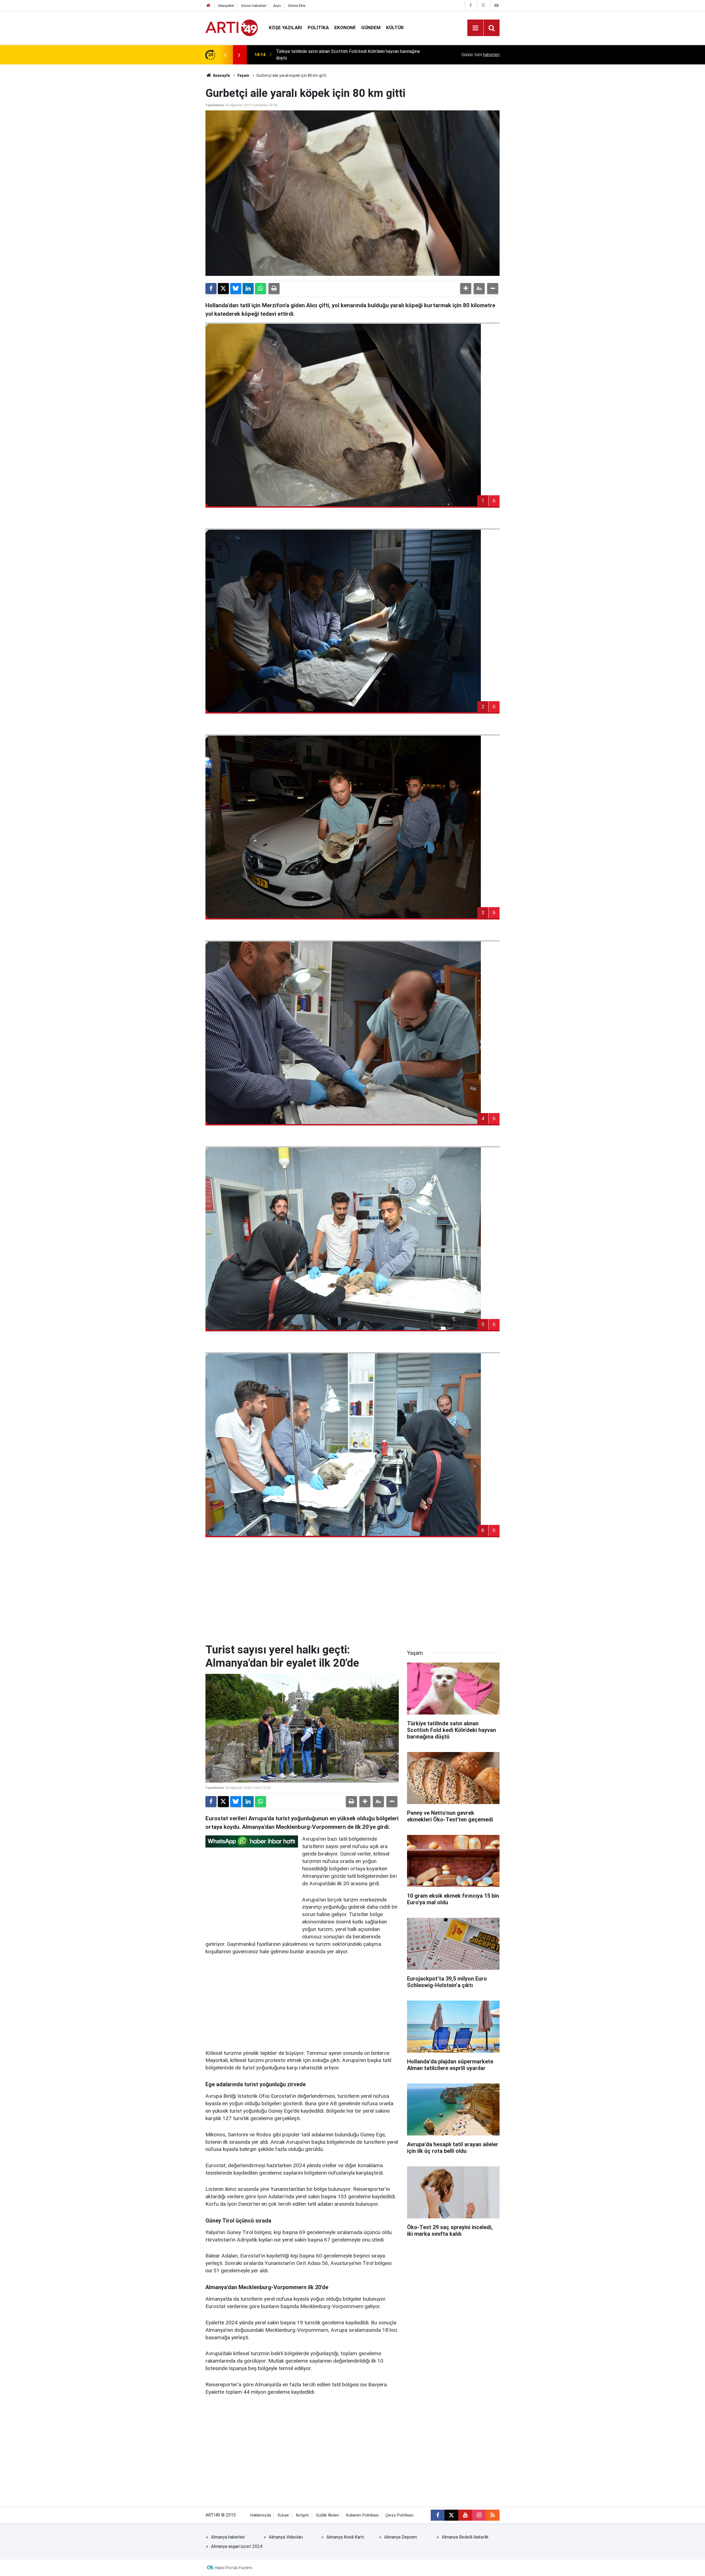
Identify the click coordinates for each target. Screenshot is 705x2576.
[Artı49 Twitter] (483, 5)
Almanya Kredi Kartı (345, 2537)
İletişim (302, 2515)
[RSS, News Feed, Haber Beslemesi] (493, 2515)
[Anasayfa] (208, 6)
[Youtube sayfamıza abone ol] (465, 2515)
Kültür (395, 28)
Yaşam (243, 75)
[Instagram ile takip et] (479, 2515)
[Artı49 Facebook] (470, 5)
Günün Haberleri (254, 6)
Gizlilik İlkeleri (328, 2515)
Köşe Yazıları (285, 28)
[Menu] (475, 28)
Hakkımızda (261, 2515)
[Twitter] (223, 289)
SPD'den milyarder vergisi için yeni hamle (315, 55)
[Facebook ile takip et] (438, 2515)
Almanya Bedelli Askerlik (465, 2537)
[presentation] (225, 55)
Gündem (371, 28)
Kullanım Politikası (362, 2515)
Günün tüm (481, 55)
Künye (283, 2515)
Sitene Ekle (297, 6)
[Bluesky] (236, 289)
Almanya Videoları (286, 2537)
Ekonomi (345, 28)
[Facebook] (211, 289)
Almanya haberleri (228, 2537)
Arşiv (277, 6)
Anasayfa (221, 75)
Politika (318, 28)
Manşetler (226, 6)
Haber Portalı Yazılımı (234, 2568)
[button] (466, 289)
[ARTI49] (232, 27)
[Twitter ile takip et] (451, 2515)
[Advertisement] (352, 1596)
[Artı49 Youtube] (497, 5)
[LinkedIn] (248, 289)
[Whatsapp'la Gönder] (261, 289)
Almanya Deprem (401, 2537)
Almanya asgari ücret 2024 (237, 2546)
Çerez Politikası (399, 2515)
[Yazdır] (274, 289)
